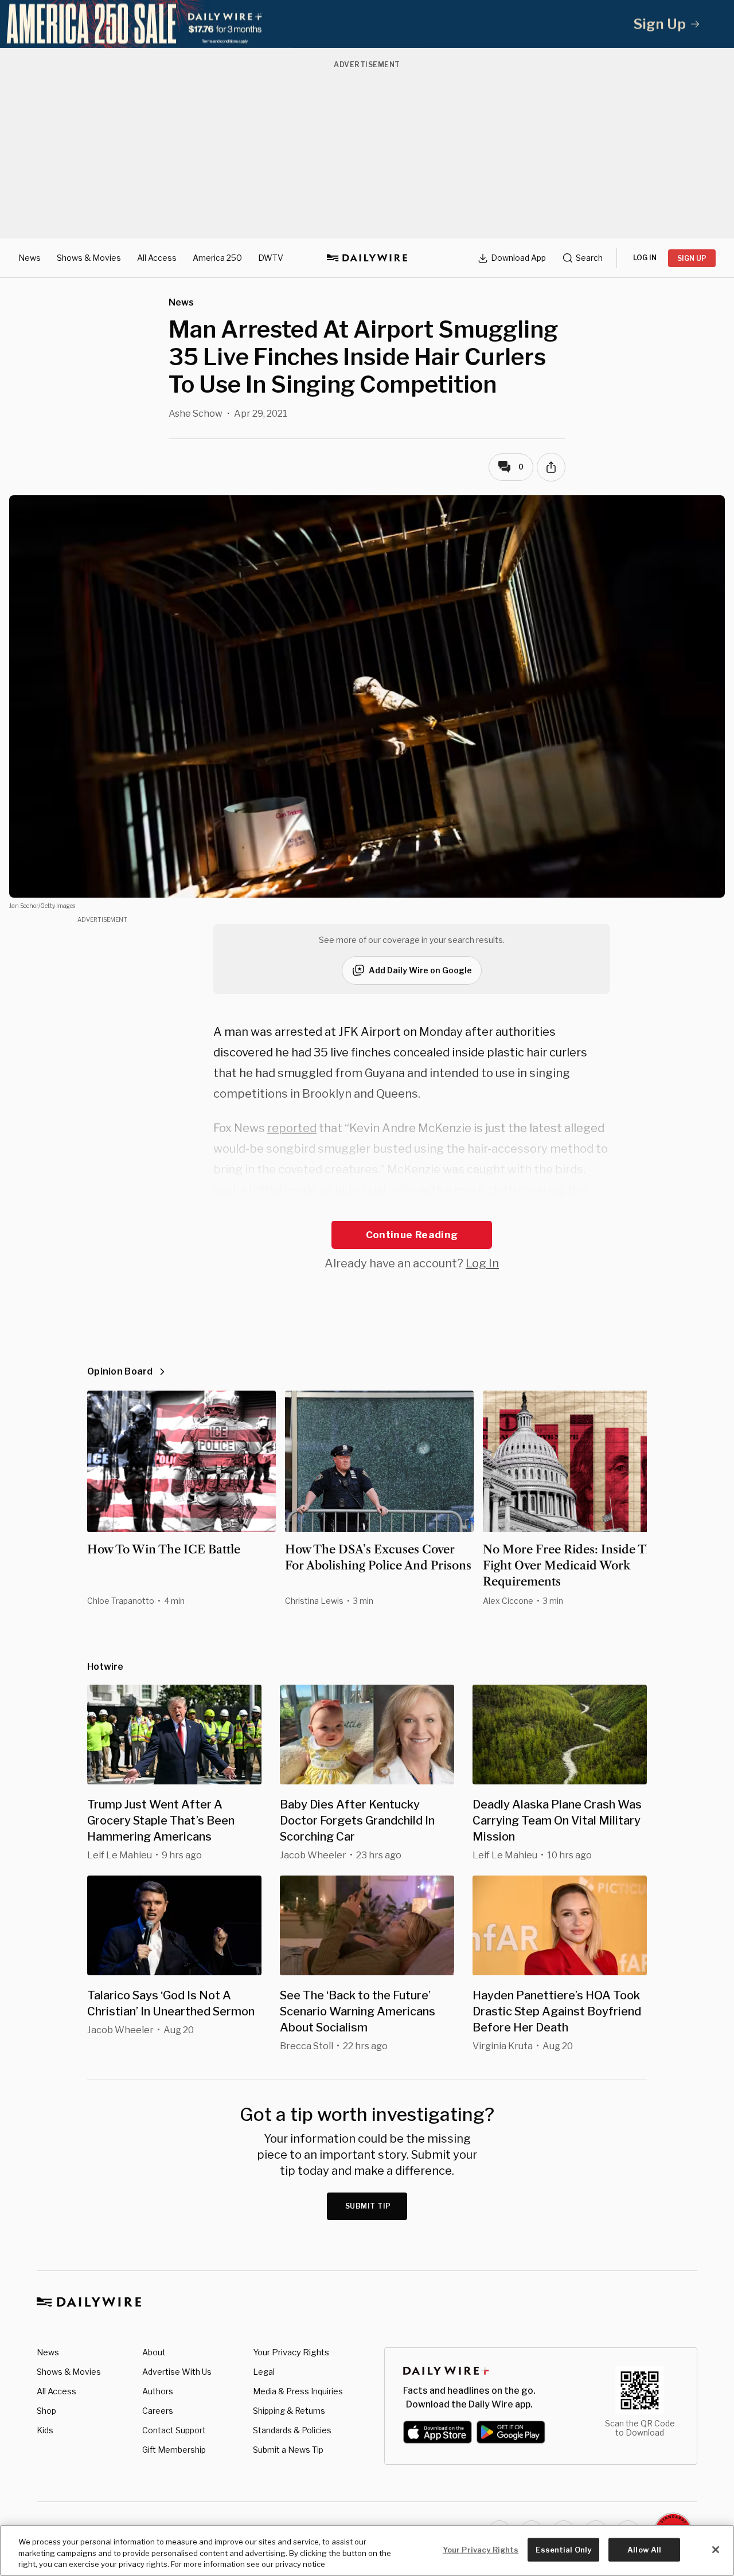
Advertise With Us (177, 2372)
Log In (482, 1263)
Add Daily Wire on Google (420, 970)
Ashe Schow (196, 414)
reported (292, 1128)
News (30, 258)
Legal (264, 2372)
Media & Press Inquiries (298, 2391)
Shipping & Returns (289, 2411)
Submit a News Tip (288, 2450)
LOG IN (645, 258)
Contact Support (174, 2430)
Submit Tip (368, 2206)
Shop (46, 2411)
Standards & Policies (292, 2430)
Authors (158, 2391)
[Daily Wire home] (367, 258)
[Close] (716, 2550)
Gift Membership (174, 2450)
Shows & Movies (89, 258)
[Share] (551, 467)
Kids (45, 2430)
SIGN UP (692, 258)
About (154, 2352)
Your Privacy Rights (291, 2352)
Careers (158, 2411)
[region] (367, 2550)
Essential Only (563, 2549)
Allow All (644, 2549)
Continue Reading (412, 1235)
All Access (157, 258)
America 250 (217, 258)
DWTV (271, 258)
